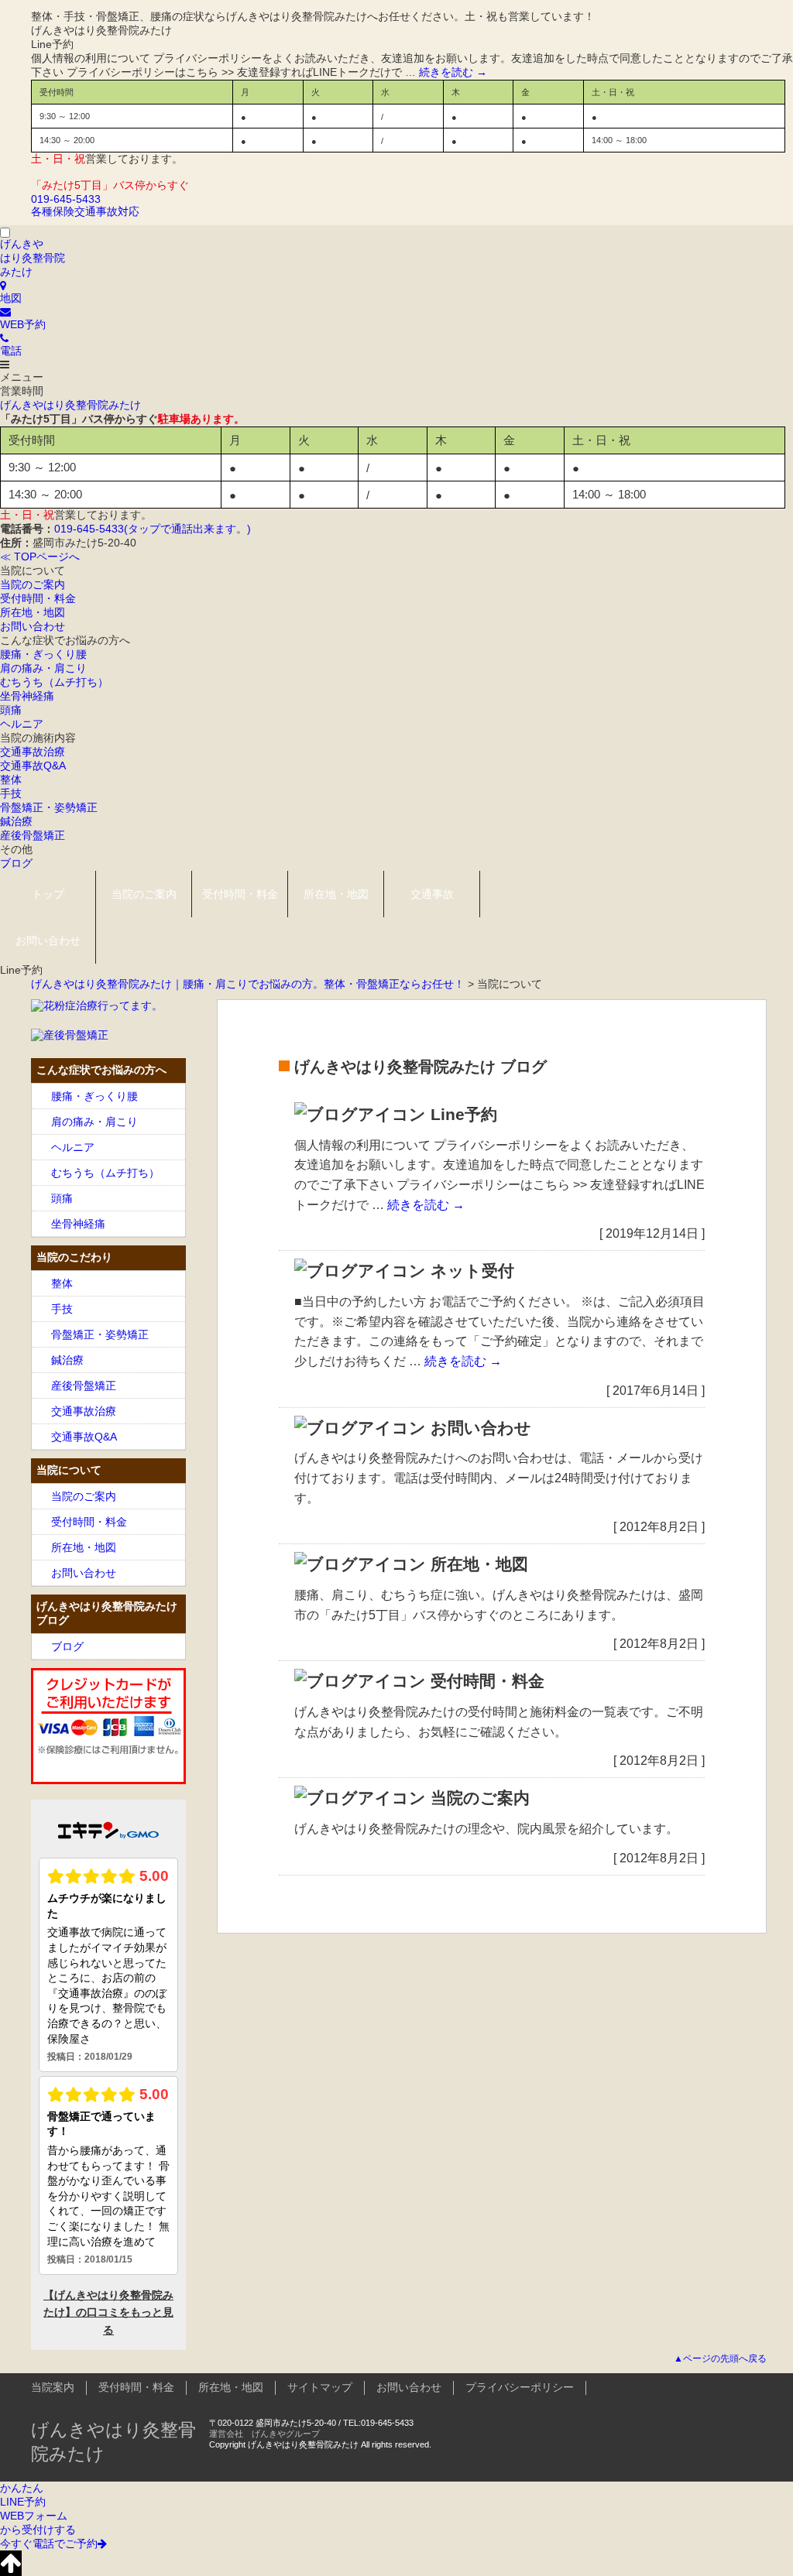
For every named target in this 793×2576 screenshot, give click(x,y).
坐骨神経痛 (27, 696)
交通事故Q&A (33, 766)
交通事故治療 (33, 752)
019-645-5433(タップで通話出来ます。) (153, 529)
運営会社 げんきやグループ (264, 2434)
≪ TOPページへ (40, 557)
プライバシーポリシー (520, 2387)
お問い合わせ (33, 626)
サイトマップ (320, 2387)
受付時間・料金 (38, 598)
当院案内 (53, 2387)
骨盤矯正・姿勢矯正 (49, 807)
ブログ (16, 863)
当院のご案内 (33, 584)
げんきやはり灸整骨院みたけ (70, 405)
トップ (48, 894)
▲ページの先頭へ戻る (720, 2358)
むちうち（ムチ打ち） (54, 682)
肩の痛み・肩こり (43, 668)
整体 (11, 779)
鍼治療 (16, 821)
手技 (11, 793)
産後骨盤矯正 (33, 835)
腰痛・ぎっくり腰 (43, 654)
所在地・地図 (33, 612)
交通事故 (432, 894)
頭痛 (11, 710)
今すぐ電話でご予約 (49, 2543)
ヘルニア (22, 724)
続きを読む (453, 72)
